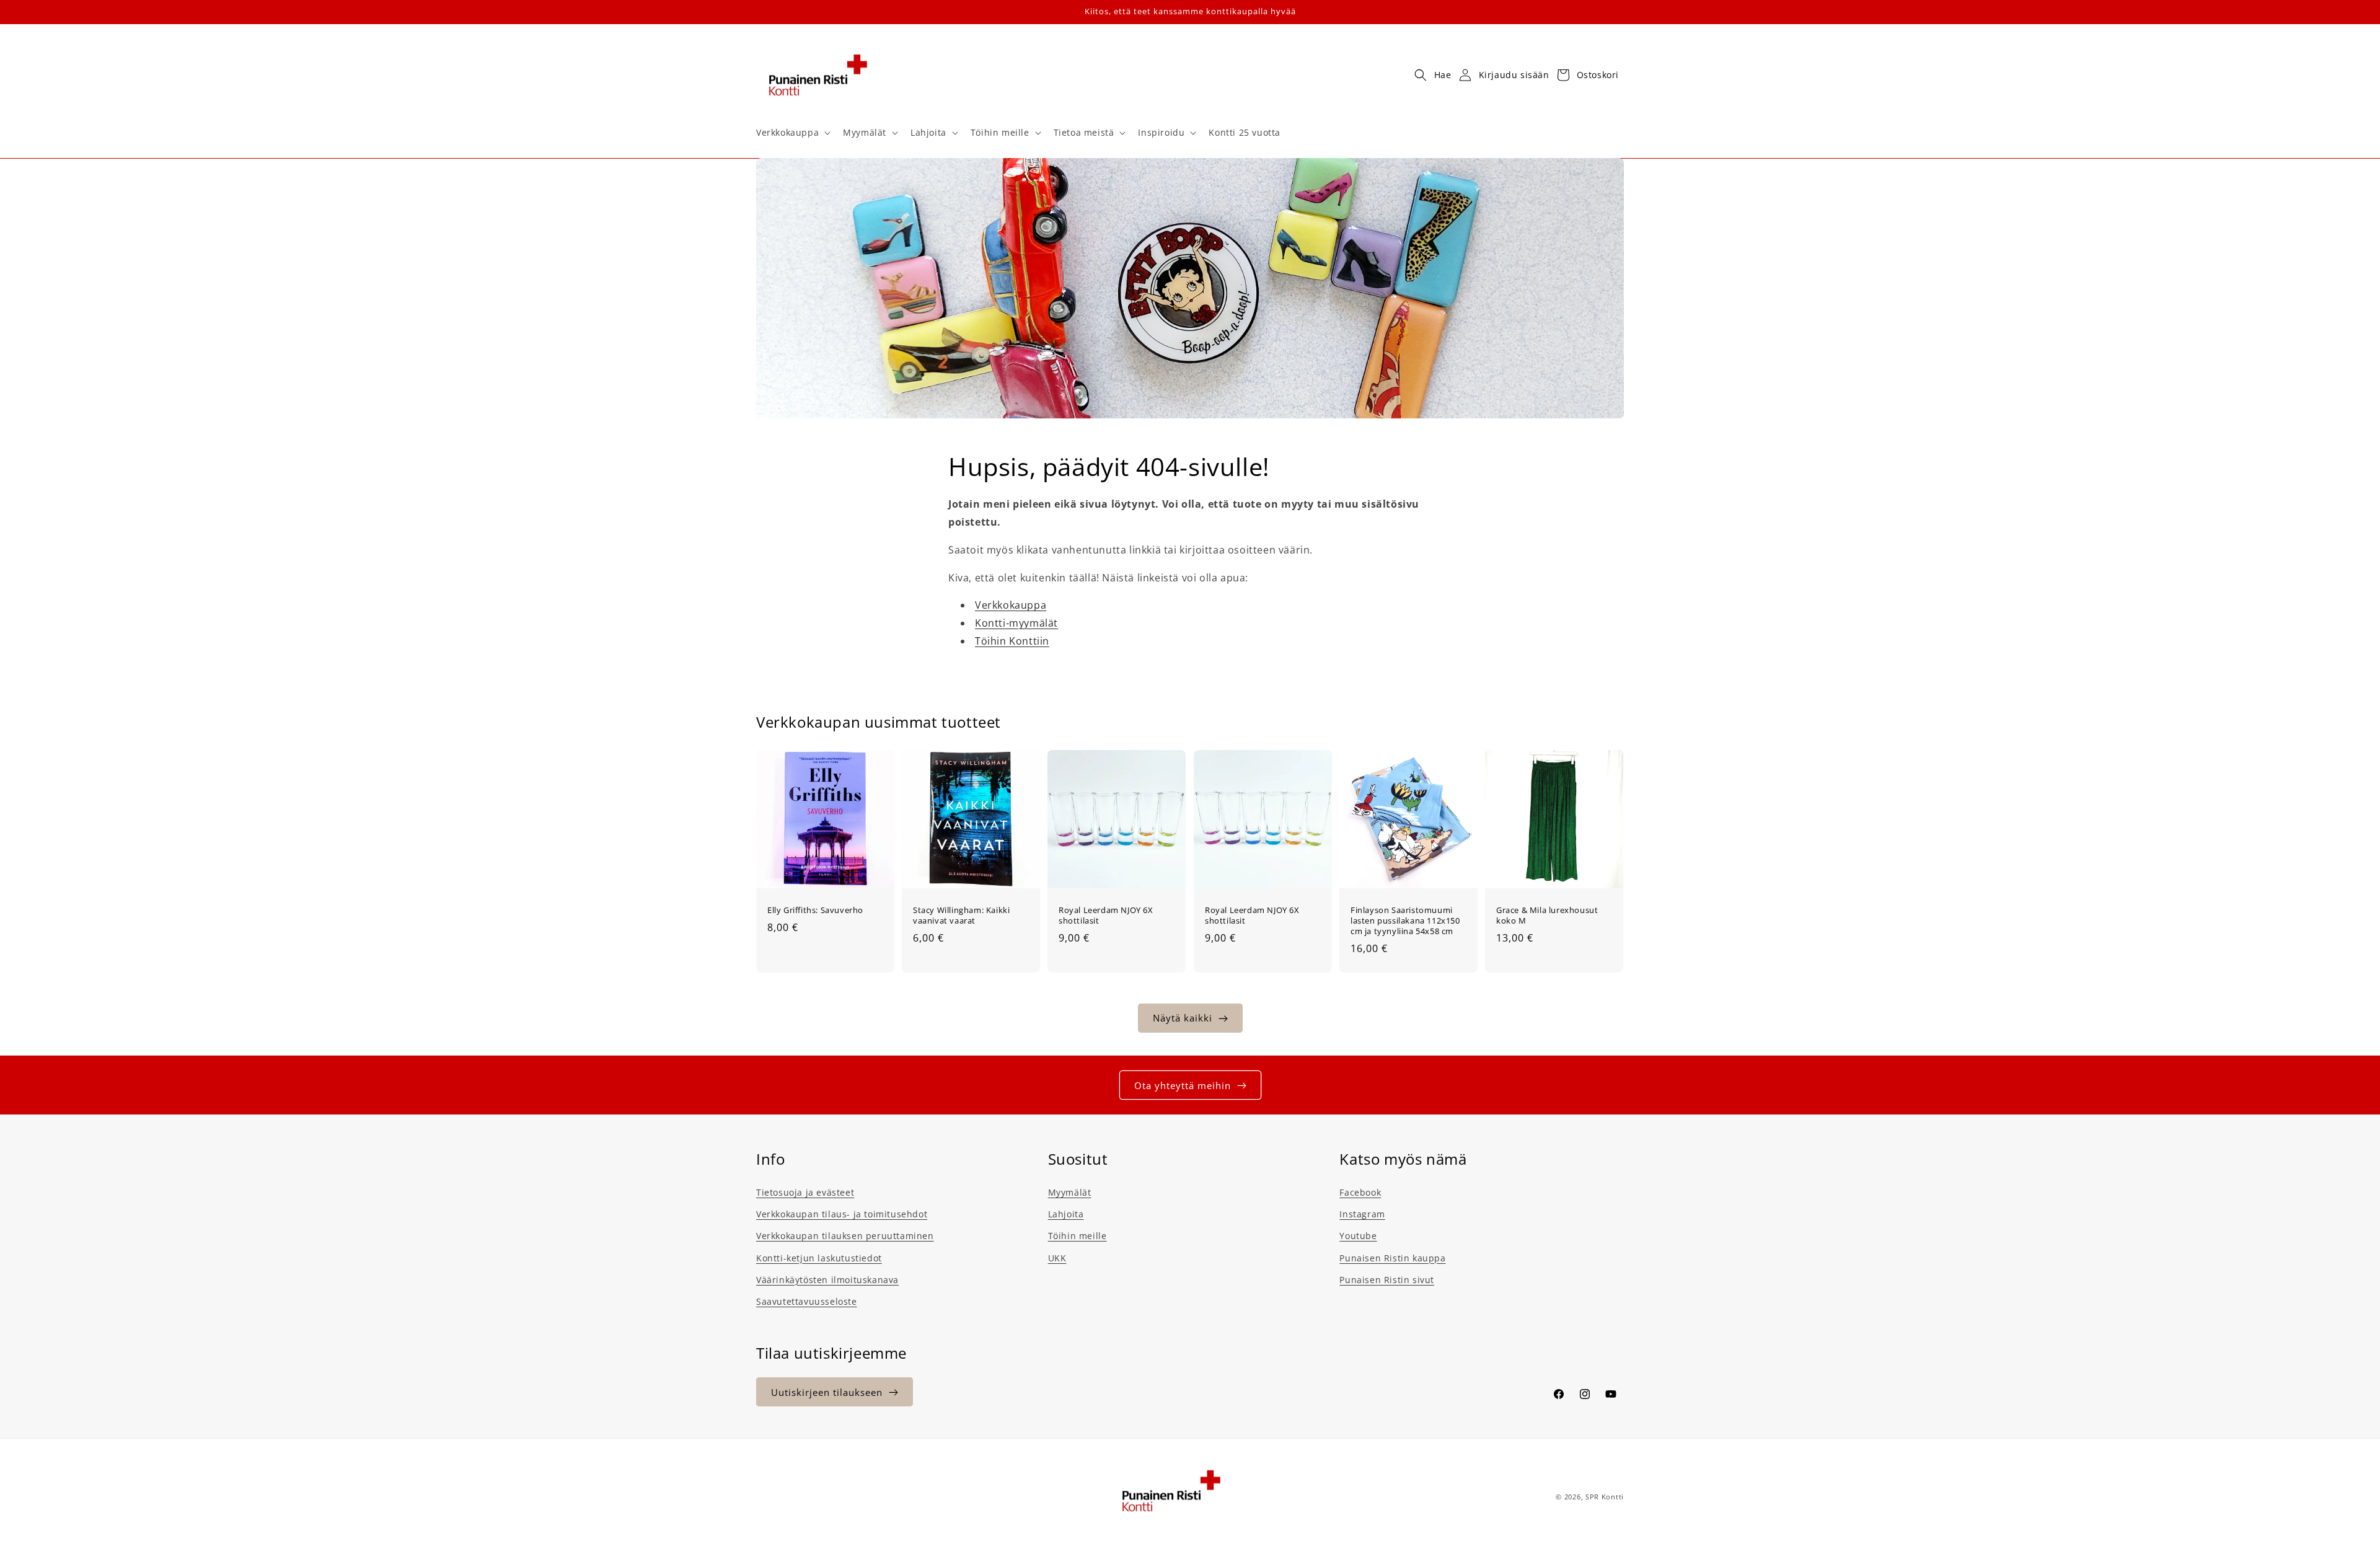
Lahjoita (1066, 1214)
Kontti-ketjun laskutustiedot (819, 1258)
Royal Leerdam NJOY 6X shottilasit (1106, 916)
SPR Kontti (1605, 1497)
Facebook (1360, 1192)
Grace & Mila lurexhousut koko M (1547, 916)
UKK (1057, 1258)
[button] (792, 133)
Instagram (1362, 1214)
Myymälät (1070, 1192)
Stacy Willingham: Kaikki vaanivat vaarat (961, 916)
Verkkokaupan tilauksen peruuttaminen (845, 1236)
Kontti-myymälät (1016, 623)
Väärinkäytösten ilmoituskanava (827, 1280)
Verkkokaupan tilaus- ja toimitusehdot (842, 1214)
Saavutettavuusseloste (807, 1301)
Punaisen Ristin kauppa (1392, 1258)
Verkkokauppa (1011, 606)
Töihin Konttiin (1012, 641)
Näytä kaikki (1183, 1018)
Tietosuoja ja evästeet (805, 1192)
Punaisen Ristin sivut (1387, 1280)
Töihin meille (1078, 1236)
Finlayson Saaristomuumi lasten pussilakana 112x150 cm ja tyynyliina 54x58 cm (1405, 921)
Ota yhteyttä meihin (1183, 1085)
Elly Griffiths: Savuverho (815, 910)
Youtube (1358, 1236)
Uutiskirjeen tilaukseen (827, 1392)
